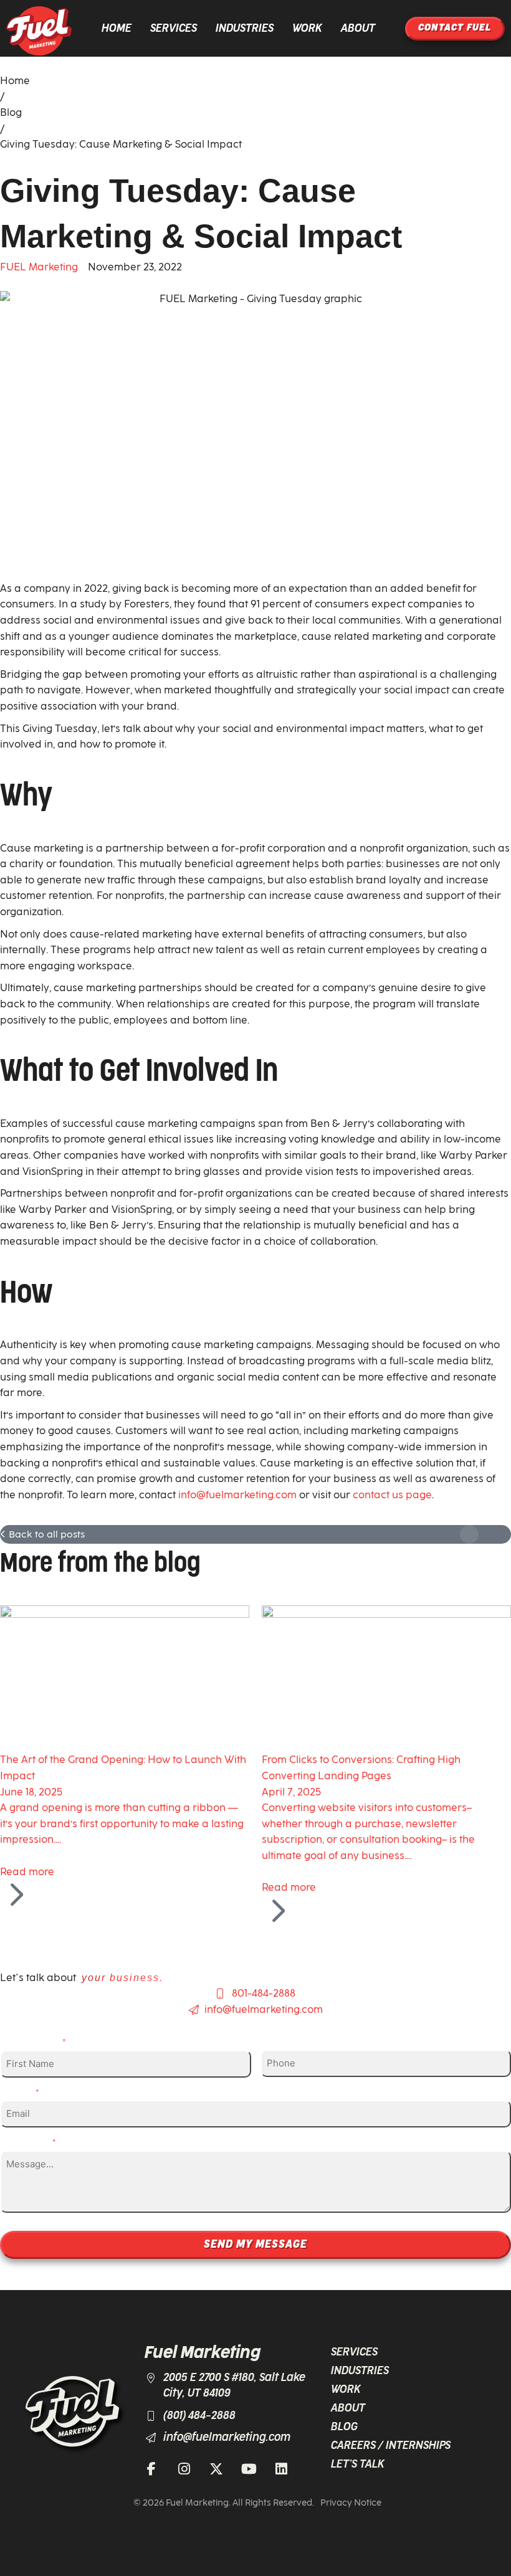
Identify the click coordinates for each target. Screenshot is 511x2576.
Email (23, 2092)
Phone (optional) (307, 2041)
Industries (245, 29)
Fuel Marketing (203, 2353)
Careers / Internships (391, 2446)
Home (117, 29)
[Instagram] (184, 2469)
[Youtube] (249, 2469)
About (358, 29)
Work (307, 29)
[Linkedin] (281, 2469)
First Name (36, 2041)
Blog (11, 112)
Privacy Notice (351, 2503)
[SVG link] (39, 31)
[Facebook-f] (151, 2469)
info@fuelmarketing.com (237, 1495)
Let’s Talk (358, 2464)
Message (31, 2141)
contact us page (392, 1495)
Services (174, 29)
